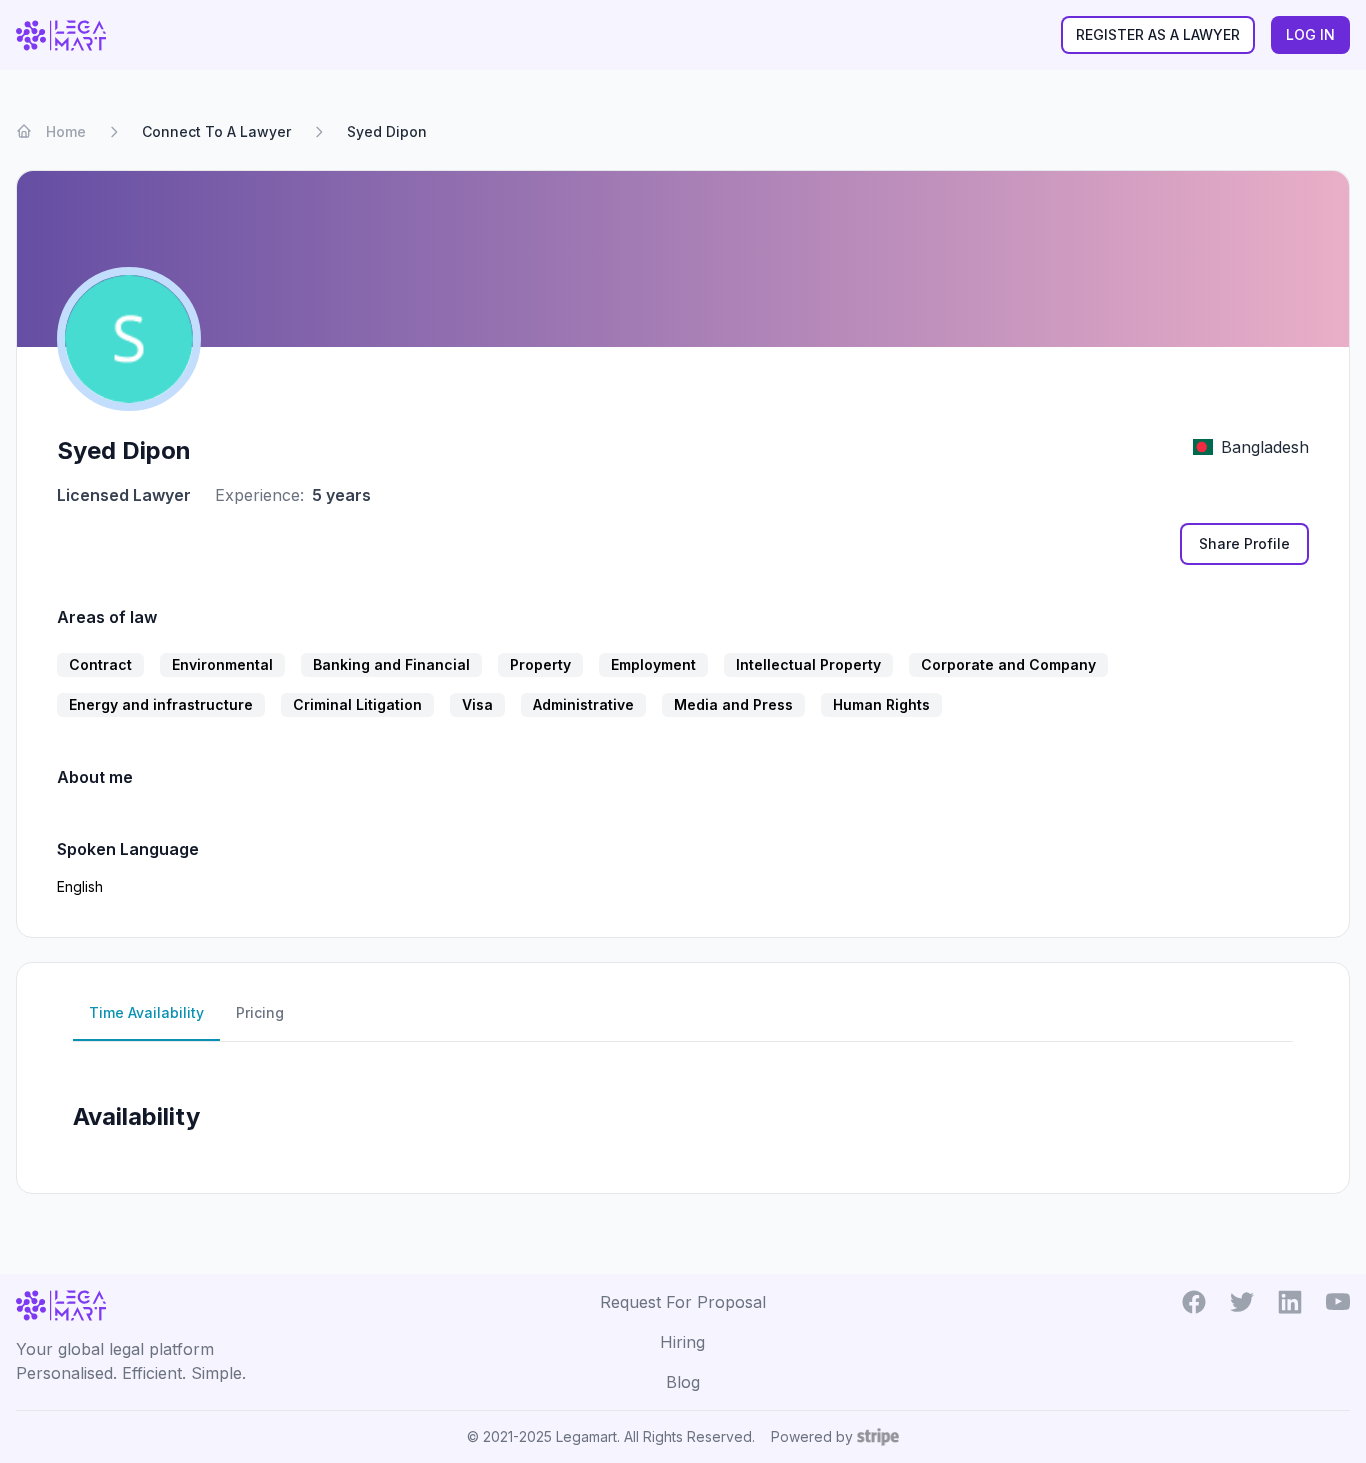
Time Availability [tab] (146, 1012)
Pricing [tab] (260, 1012)
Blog (683, 1382)
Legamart (586, 1436)
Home (66, 131)
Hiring (682, 1342)
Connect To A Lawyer (216, 131)
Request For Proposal (683, 1302)
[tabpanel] (683, 1109)
